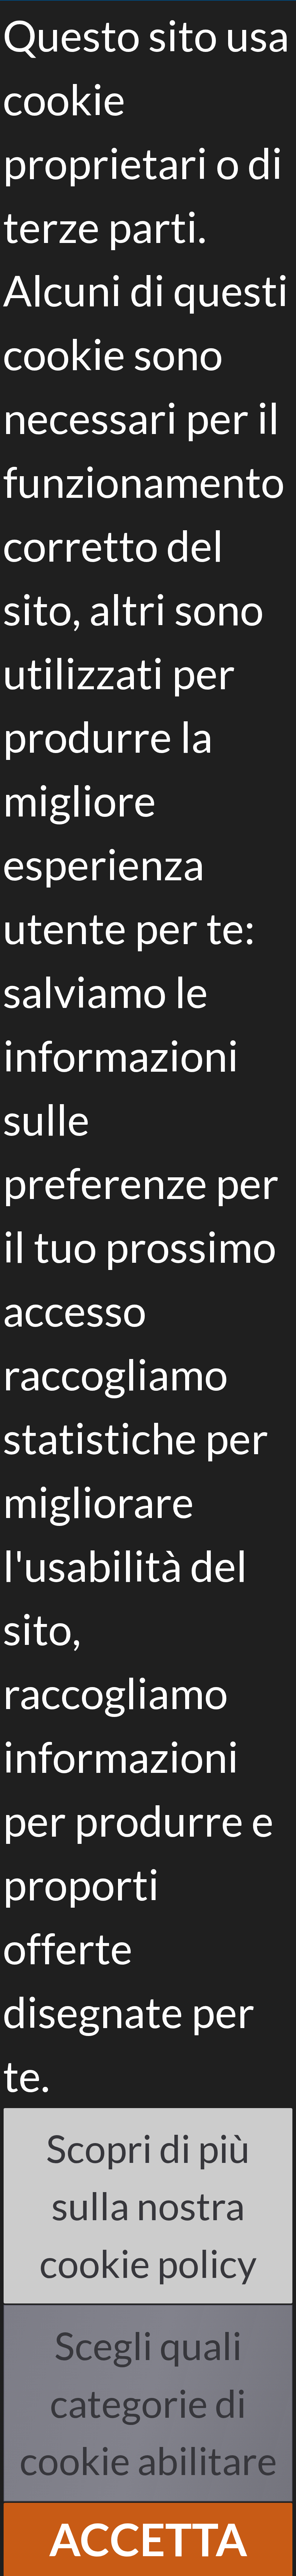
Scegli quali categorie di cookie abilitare (148, 2403)
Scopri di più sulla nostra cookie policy (148, 2205)
